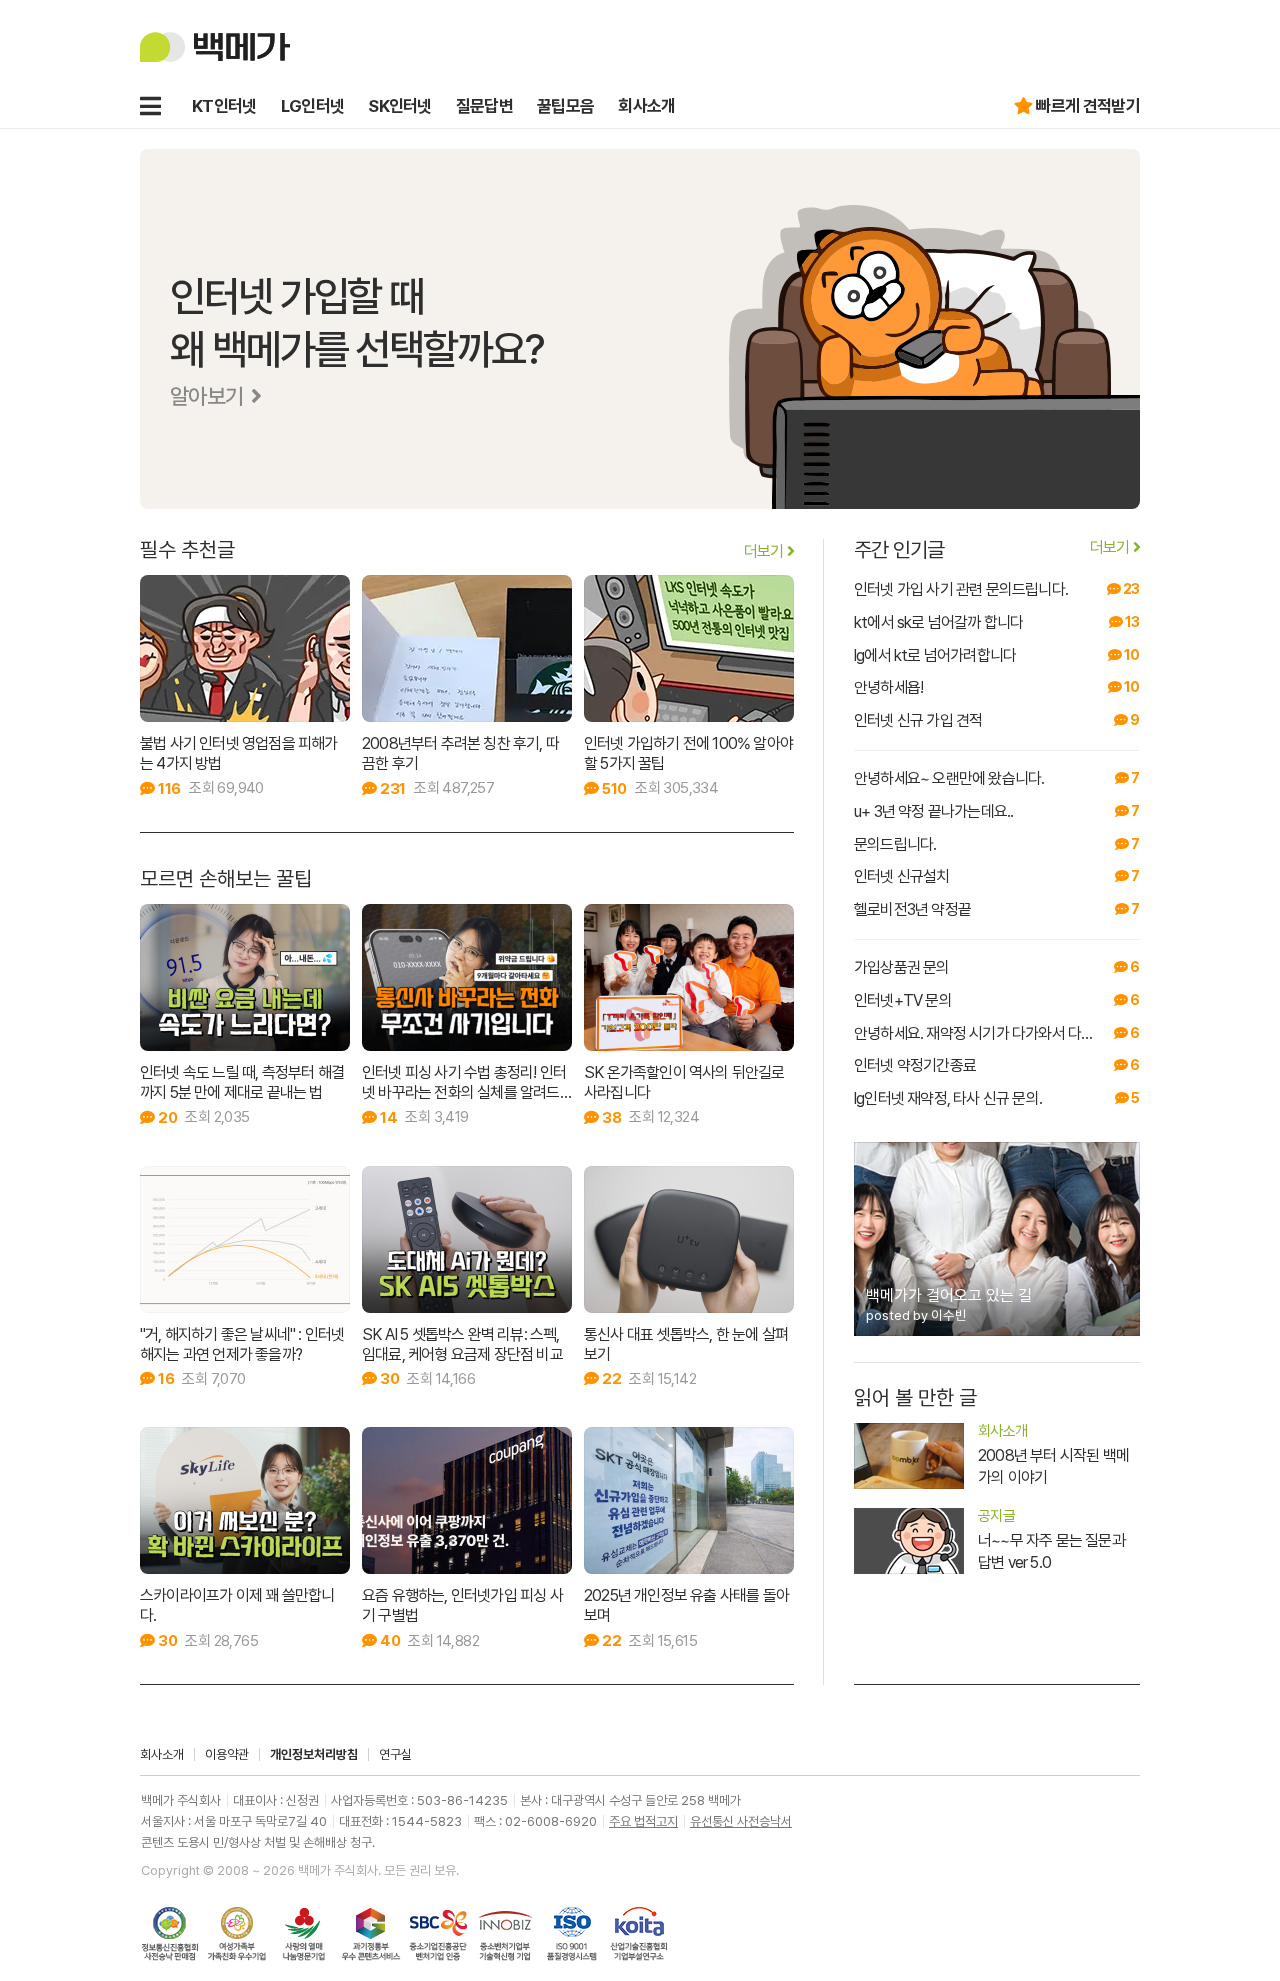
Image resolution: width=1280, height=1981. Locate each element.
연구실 (395, 1754)
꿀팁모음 (565, 106)
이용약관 (227, 1754)
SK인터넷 (400, 106)
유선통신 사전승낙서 (741, 1821)
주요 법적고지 (643, 1821)
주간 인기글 (993, 550)
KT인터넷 (224, 106)
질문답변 (484, 106)
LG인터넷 (313, 106)
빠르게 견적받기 (1088, 106)
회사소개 (646, 106)
